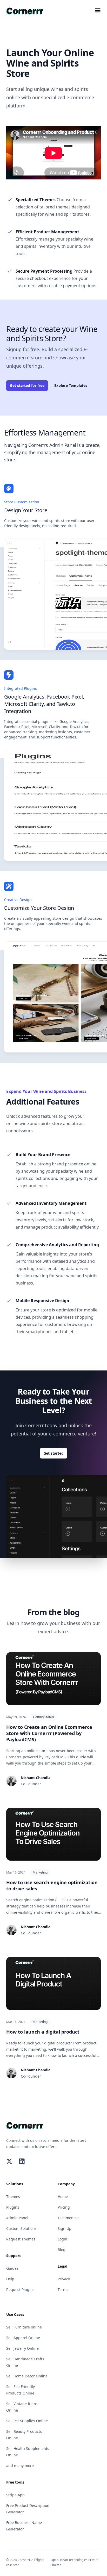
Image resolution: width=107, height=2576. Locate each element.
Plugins (13, 2207)
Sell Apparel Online (23, 2338)
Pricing (64, 2207)
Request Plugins (20, 2290)
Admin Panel (17, 2218)
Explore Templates (73, 385)
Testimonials (69, 2218)
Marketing (40, 1872)
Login (62, 2239)
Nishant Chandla (36, 1778)
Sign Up (65, 2228)
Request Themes (21, 2239)
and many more (20, 2466)
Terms (63, 2290)
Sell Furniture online (24, 2327)
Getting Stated (43, 1717)
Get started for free (27, 385)
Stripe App (15, 2495)
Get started (53, 1453)
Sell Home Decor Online (27, 2376)
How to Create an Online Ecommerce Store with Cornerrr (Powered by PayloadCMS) (49, 1733)
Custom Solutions (21, 2228)
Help (10, 2279)
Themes (13, 2197)
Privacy (64, 2279)
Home (63, 2197)
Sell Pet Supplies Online (27, 2421)
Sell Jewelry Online (22, 2348)
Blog (62, 2250)
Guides (12, 2268)
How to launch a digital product (43, 2032)
